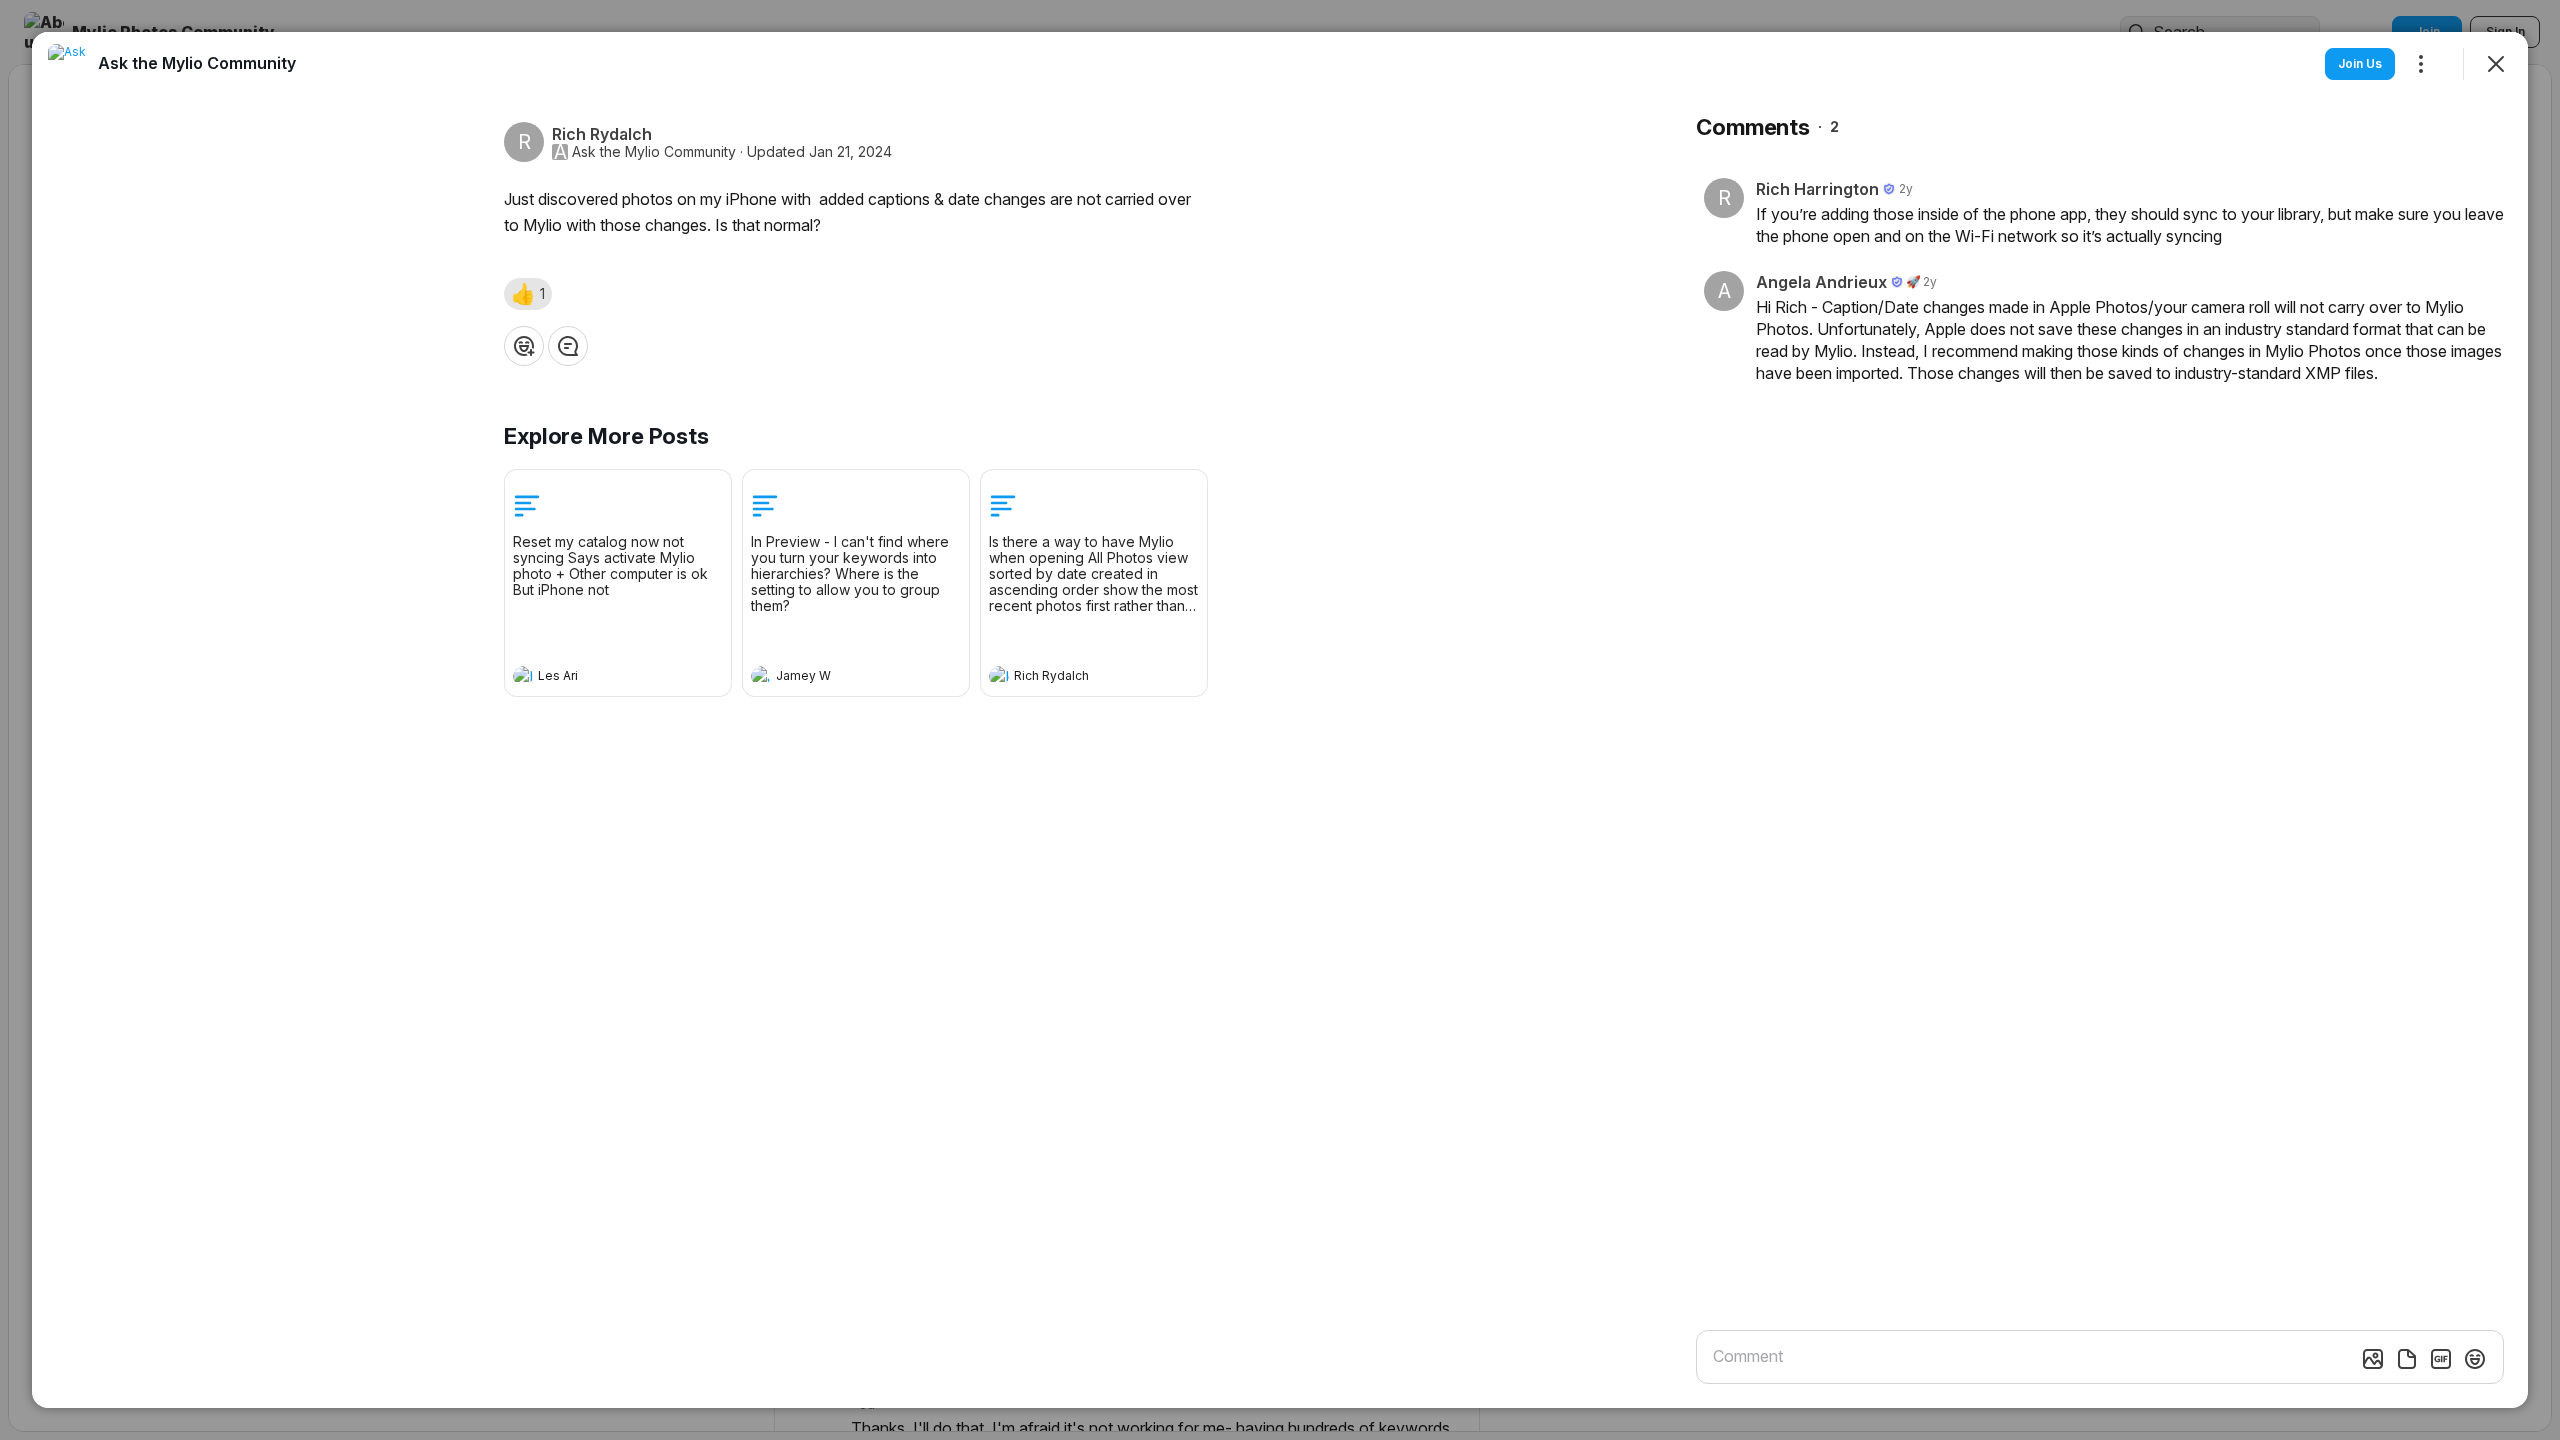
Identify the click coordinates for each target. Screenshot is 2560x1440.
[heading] (598, 678)
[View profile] (523, 676)
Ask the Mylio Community (654, 152)
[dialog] (1280, 720)
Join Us (2360, 63)
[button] (528, 294)
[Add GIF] (2441, 1359)
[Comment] (568, 346)
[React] (524, 346)
